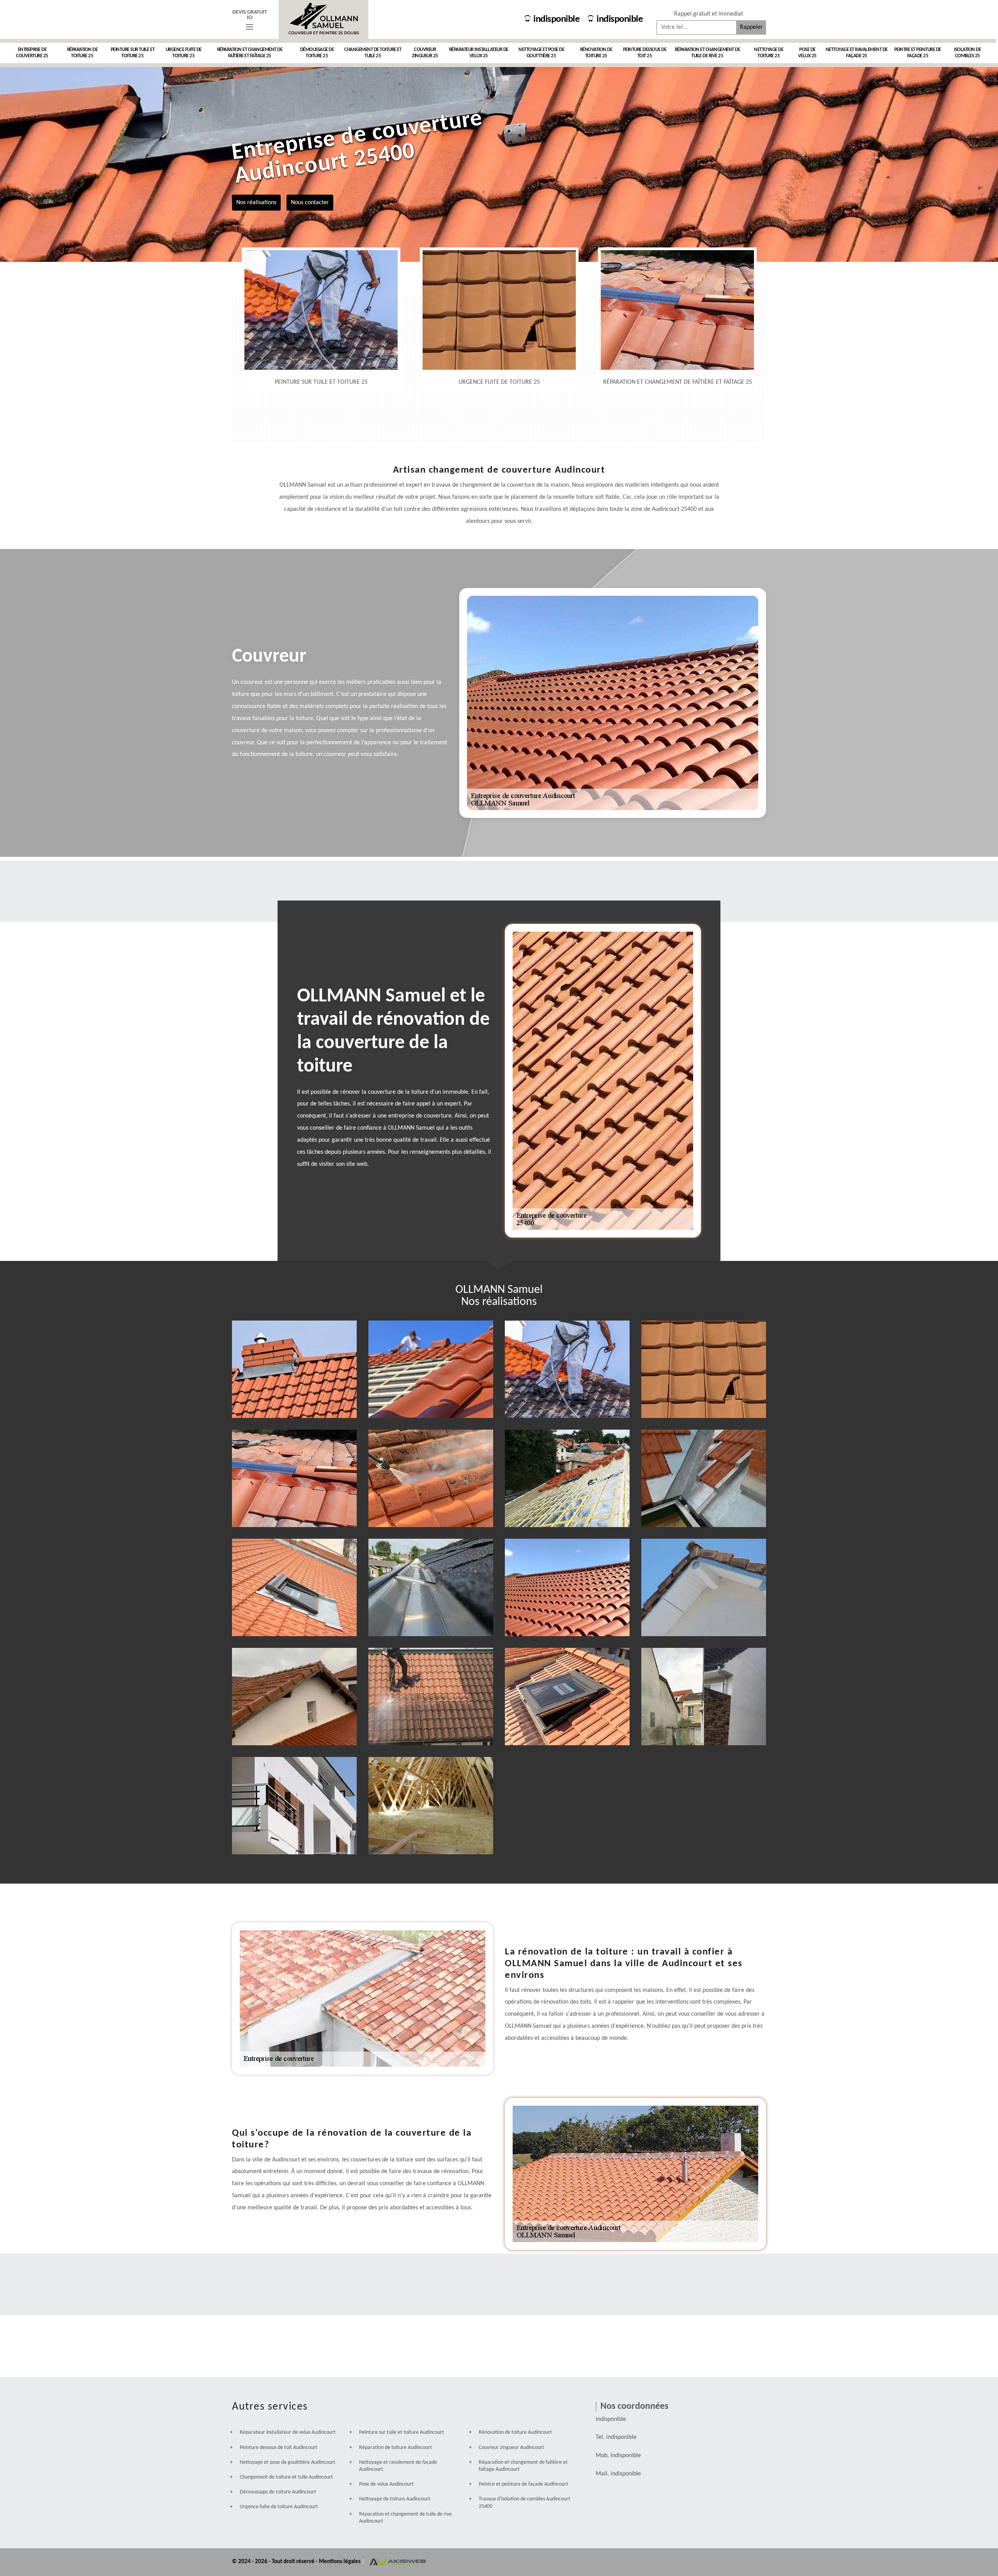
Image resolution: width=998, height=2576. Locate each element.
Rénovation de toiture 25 (596, 53)
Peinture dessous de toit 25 (645, 53)
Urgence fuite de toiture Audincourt (279, 2507)
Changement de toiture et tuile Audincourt (286, 2477)
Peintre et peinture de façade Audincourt (524, 2484)
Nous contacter (310, 202)
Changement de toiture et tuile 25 (373, 53)
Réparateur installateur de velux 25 (479, 53)
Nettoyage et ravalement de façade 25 (857, 53)
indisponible (557, 19)
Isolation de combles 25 (967, 53)
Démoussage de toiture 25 (317, 53)
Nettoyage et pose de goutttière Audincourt (288, 2462)
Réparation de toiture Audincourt (395, 2448)
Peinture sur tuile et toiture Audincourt (402, 2432)
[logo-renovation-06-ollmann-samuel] (324, 19)
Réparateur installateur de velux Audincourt (288, 2432)
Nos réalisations (256, 202)
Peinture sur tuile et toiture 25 (133, 53)
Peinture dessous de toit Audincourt (279, 2448)
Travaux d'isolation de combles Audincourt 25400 (525, 2503)
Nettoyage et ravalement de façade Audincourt (398, 2466)
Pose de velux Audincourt (386, 2484)
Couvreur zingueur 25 (425, 53)
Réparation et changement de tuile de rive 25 (708, 53)
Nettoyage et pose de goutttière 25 (541, 53)
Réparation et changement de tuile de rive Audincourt (405, 2518)
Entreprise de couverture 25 (32, 53)
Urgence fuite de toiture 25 (184, 53)
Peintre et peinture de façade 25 (918, 53)
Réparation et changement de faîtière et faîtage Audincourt (523, 2466)
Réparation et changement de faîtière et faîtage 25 (250, 53)
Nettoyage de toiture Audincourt (395, 2499)
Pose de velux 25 (807, 53)
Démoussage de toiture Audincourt (278, 2492)
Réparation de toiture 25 (82, 53)
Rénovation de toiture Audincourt (515, 2432)
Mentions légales (340, 2562)
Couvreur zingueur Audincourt (511, 2448)
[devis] (249, 27)
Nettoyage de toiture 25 (769, 53)
